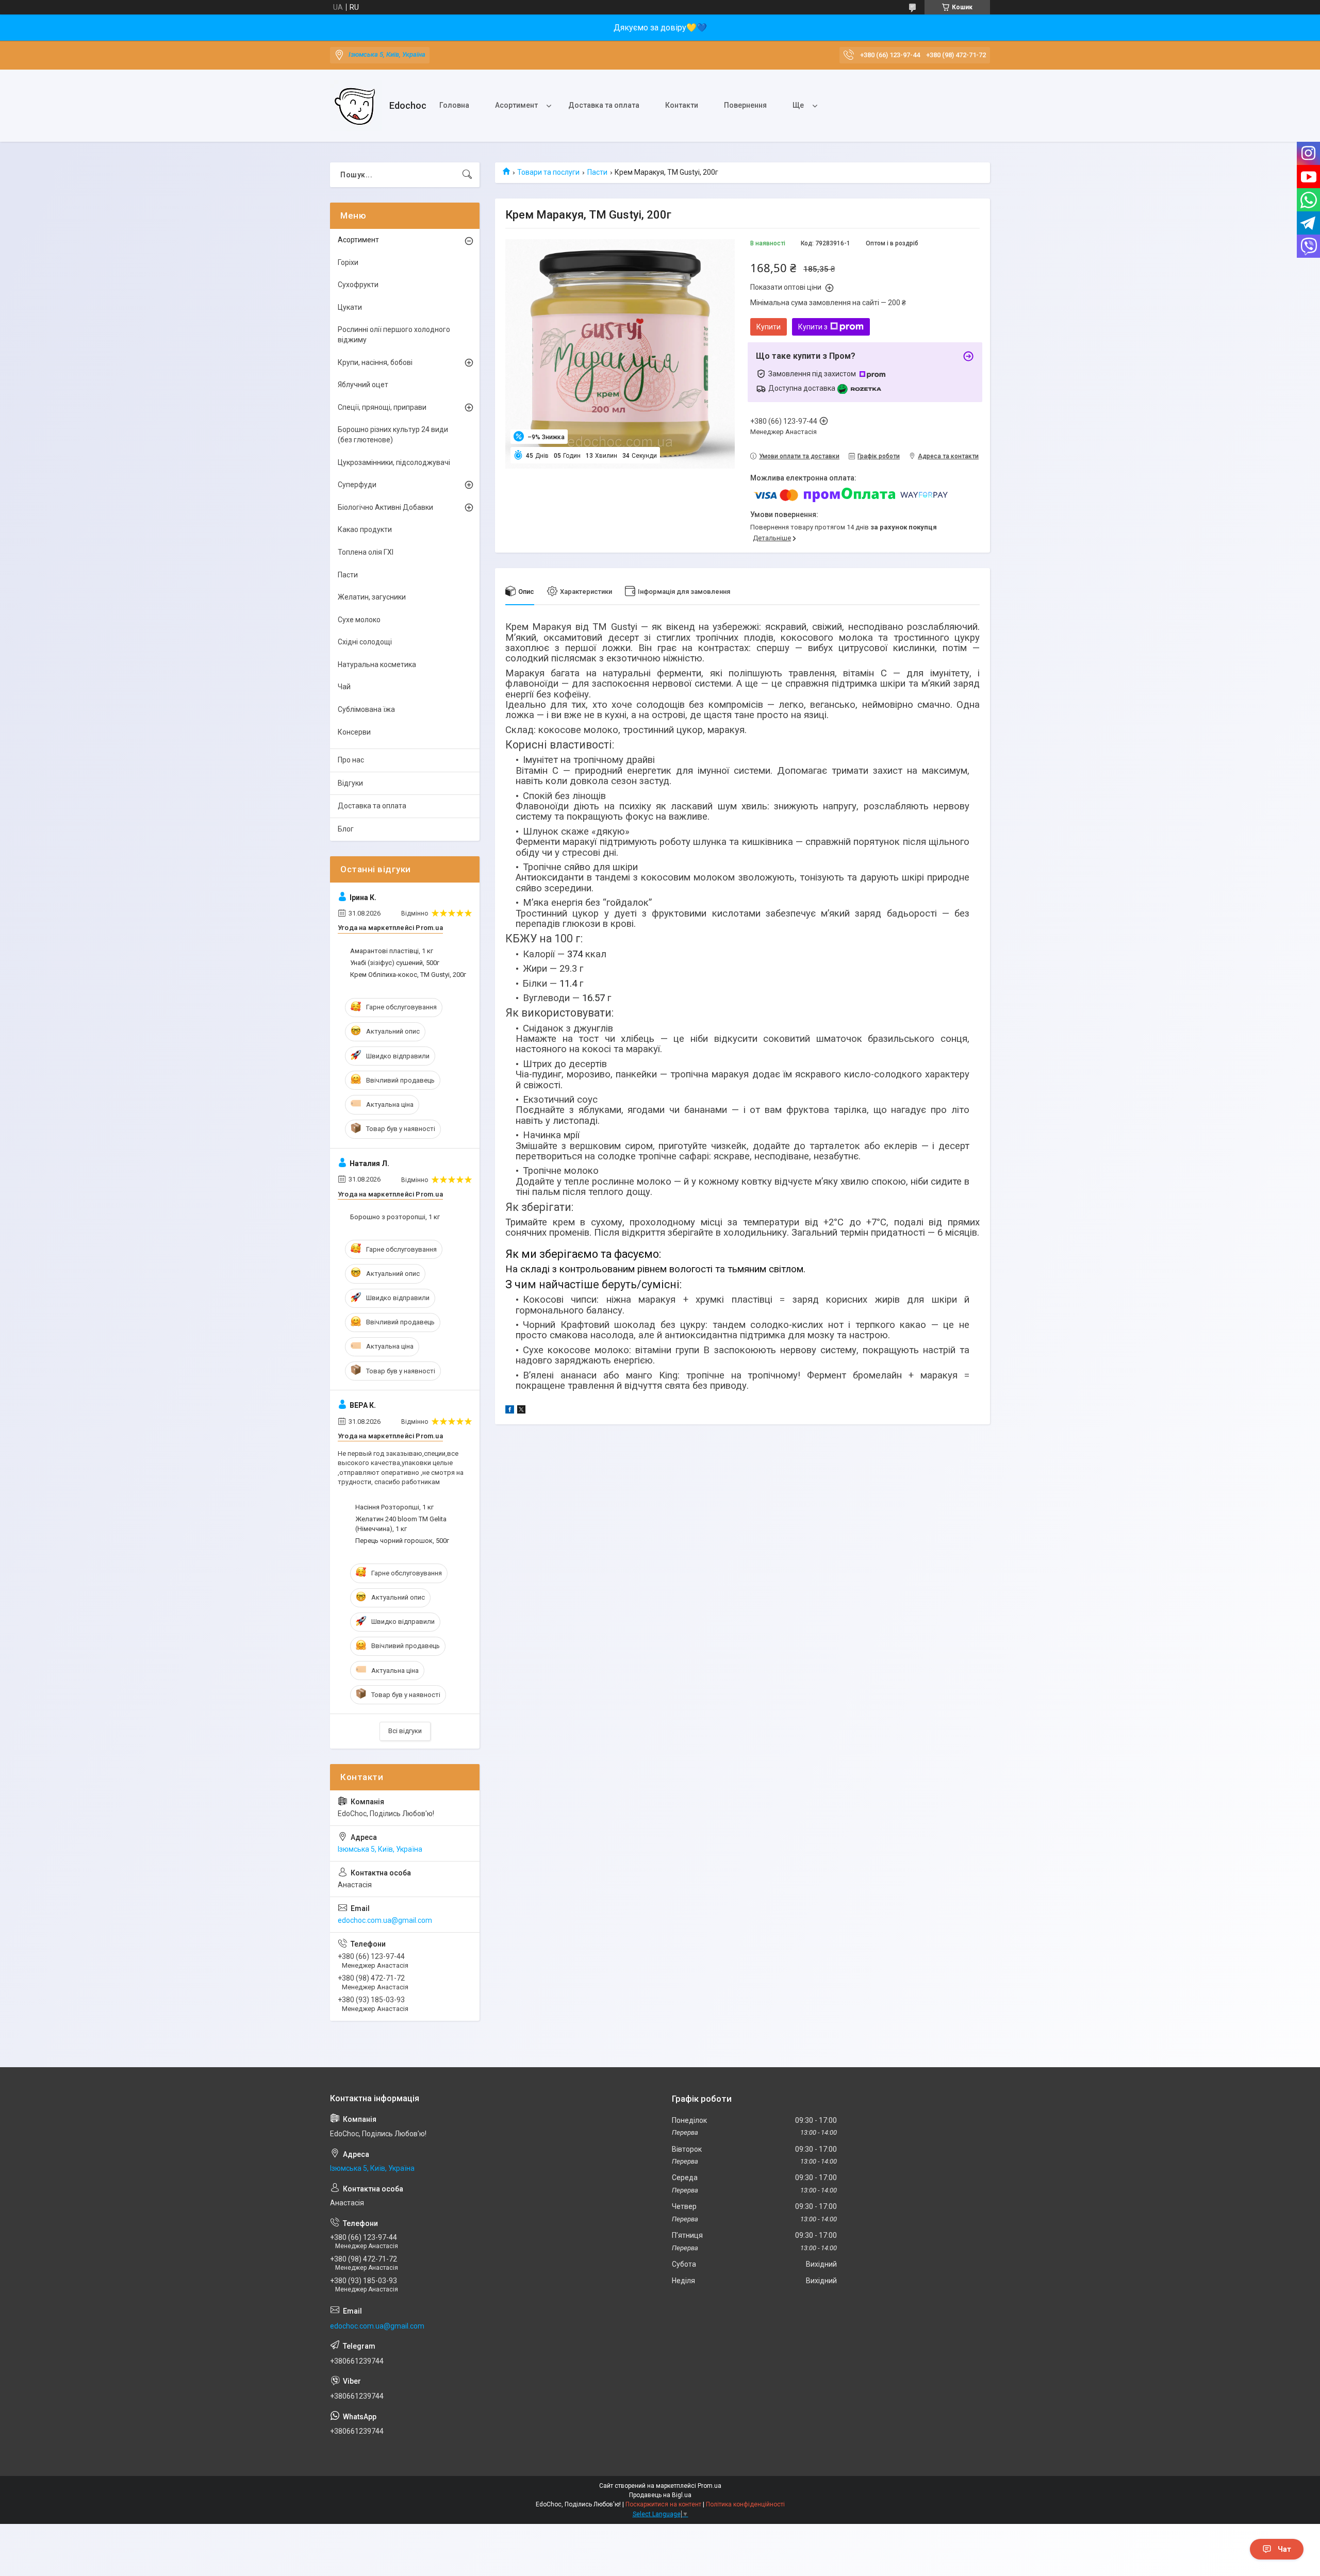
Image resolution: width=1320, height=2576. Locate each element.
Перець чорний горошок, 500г (402, 1541)
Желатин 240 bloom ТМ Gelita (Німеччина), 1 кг (401, 1524)
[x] (521, 1411)
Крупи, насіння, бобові (375, 362)
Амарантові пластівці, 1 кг (392, 951)
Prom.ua (709, 2486)
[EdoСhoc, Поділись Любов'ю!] (356, 106)
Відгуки (350, 783)
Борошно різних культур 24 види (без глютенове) (393, 435)
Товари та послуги (548, 172)
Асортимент (516, 105)
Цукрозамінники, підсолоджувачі (394, 462)
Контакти (682, 105)
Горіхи (348, 262)
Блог (346, 829)
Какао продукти (365, 529)
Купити (769, 327)
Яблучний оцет (363, 385)
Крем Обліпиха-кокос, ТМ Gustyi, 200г (408, 975)
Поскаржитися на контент (663, 2504)
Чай (344, 687)
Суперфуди (357, 485)
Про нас (351, 760)
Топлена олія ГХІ (366, 552)
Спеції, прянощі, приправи (382, 407)
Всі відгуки (405, 1731)
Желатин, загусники (372, 597)
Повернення (745, 105)
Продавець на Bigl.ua (660, 2495)
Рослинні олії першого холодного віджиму (394, 335)
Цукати (350, 307)
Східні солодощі (365, 642)
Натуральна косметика (377, 664)
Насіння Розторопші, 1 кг (394, 1507)
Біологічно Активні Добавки (385, 507)
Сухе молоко (359, 620)
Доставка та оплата (604, 105)
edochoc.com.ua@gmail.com (385, 1920)
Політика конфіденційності (745, 2504)
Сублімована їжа (366, 709)
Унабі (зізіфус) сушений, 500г (395, 963)
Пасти (597, 172)
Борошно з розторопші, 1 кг (395, 1217)
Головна (454, 105)
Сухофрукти (358, 285)
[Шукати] (467, 175)
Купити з (813, 327)
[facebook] (510, 1411)
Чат (1284, 2549)
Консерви (354, 732)
